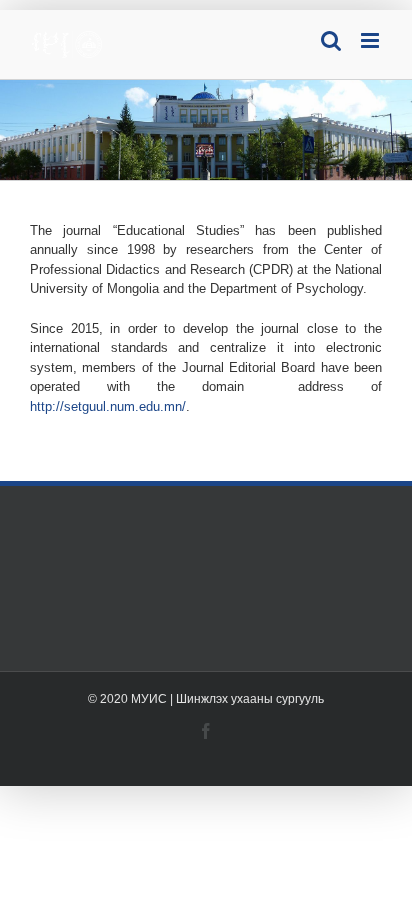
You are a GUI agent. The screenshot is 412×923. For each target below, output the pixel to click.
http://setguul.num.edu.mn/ (108, 406)
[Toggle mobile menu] (371, 40)
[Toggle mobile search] (331, 40)
